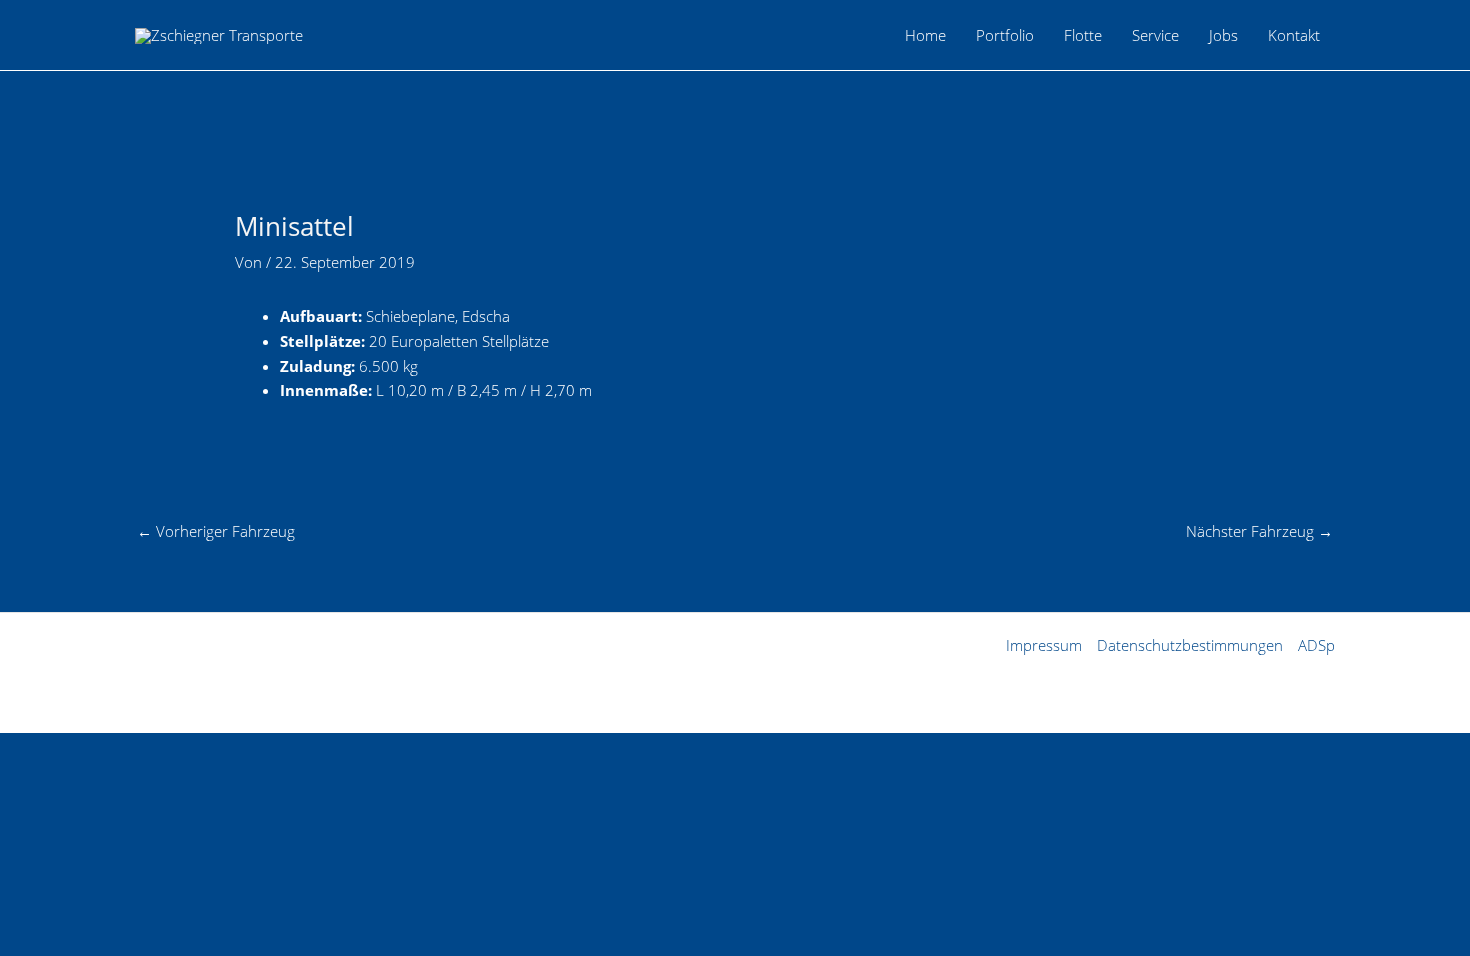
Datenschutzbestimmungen (1190, 645)
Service (1155, 35)
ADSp (1316, 645)
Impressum (1044, 645)
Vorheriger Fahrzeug (216, 531)
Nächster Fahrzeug (1259, 531)
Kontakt (1294, 35)
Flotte (1083, 35)
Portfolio (1005, 35)
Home (925, 35)
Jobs (1223, 35)
